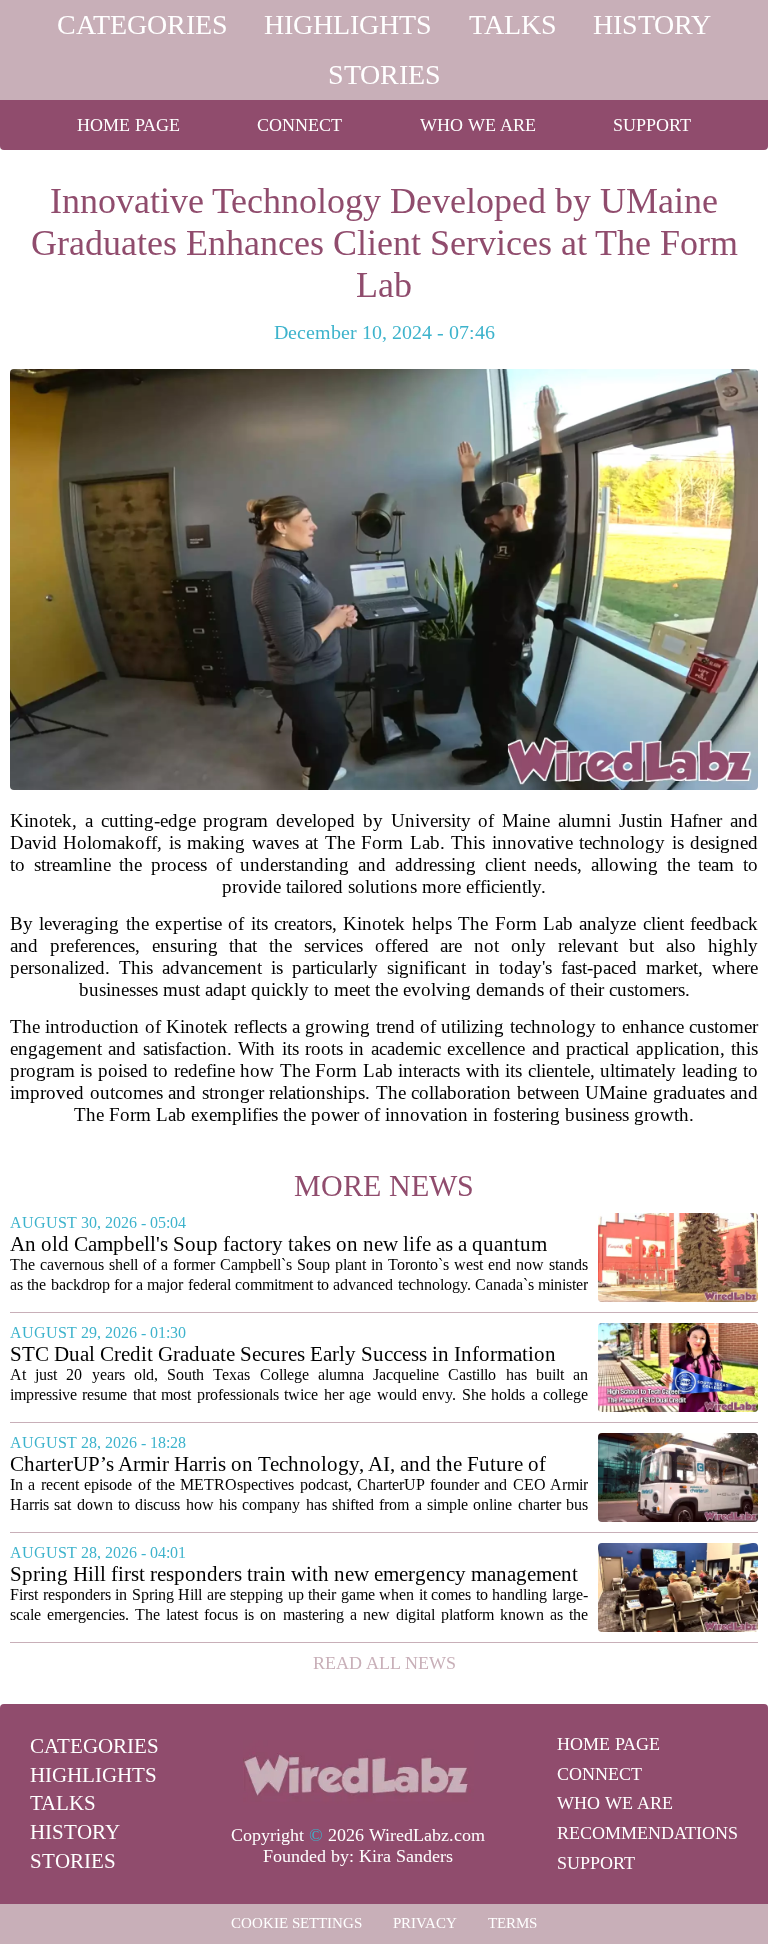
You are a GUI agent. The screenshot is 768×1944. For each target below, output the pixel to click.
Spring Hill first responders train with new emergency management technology (294, 1574)
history (652, 24)
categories (142, 24)
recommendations (647, 1833)
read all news (384, 1663)
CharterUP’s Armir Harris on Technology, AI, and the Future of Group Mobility (278, 1464)
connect (299, 125)
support (652, 125)
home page (128, 125)
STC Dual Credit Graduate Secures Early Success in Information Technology (283, 1354)
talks (513, 24)
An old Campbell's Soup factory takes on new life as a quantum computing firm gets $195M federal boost (278, 1244)
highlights (348, 24)
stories (384, 74)
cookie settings (296, 1923)
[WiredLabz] (358, 1772)
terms (512, 1923)
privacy (425, 1923)
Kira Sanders (406, 1856)
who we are (478, 125)
